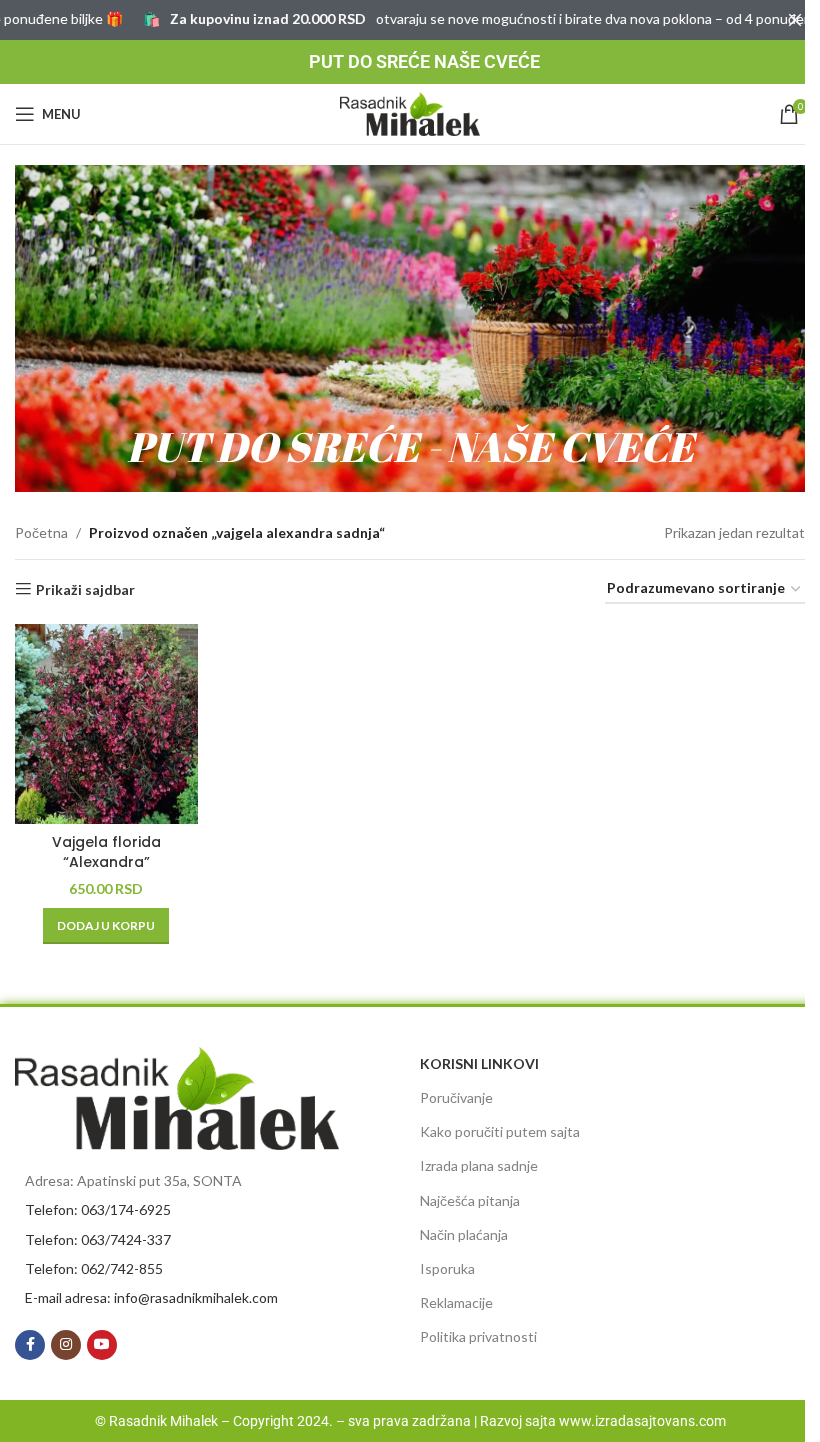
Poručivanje (456, 1097)
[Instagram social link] (66, 1345)
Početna (41, 532)
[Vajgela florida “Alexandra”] (106, 724)
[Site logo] (410, 112)
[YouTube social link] (102, 1345)
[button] (106, 926)
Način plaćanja (464, 1234)
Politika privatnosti (478, 1336)
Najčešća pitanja (470, 1200)
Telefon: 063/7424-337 (98, 1239)
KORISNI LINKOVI (479, 1063)
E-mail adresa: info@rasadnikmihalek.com (151, 1297)
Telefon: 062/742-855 (94, 1268)
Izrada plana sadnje (479, 1165)
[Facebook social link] (30, 1345)
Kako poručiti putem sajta (500, 1131)
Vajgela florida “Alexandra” (106, 852)
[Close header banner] (795, 20)
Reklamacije (456, 1302)
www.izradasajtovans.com (642, 1421)
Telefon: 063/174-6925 (98, 1209)
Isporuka (447, 1268)
